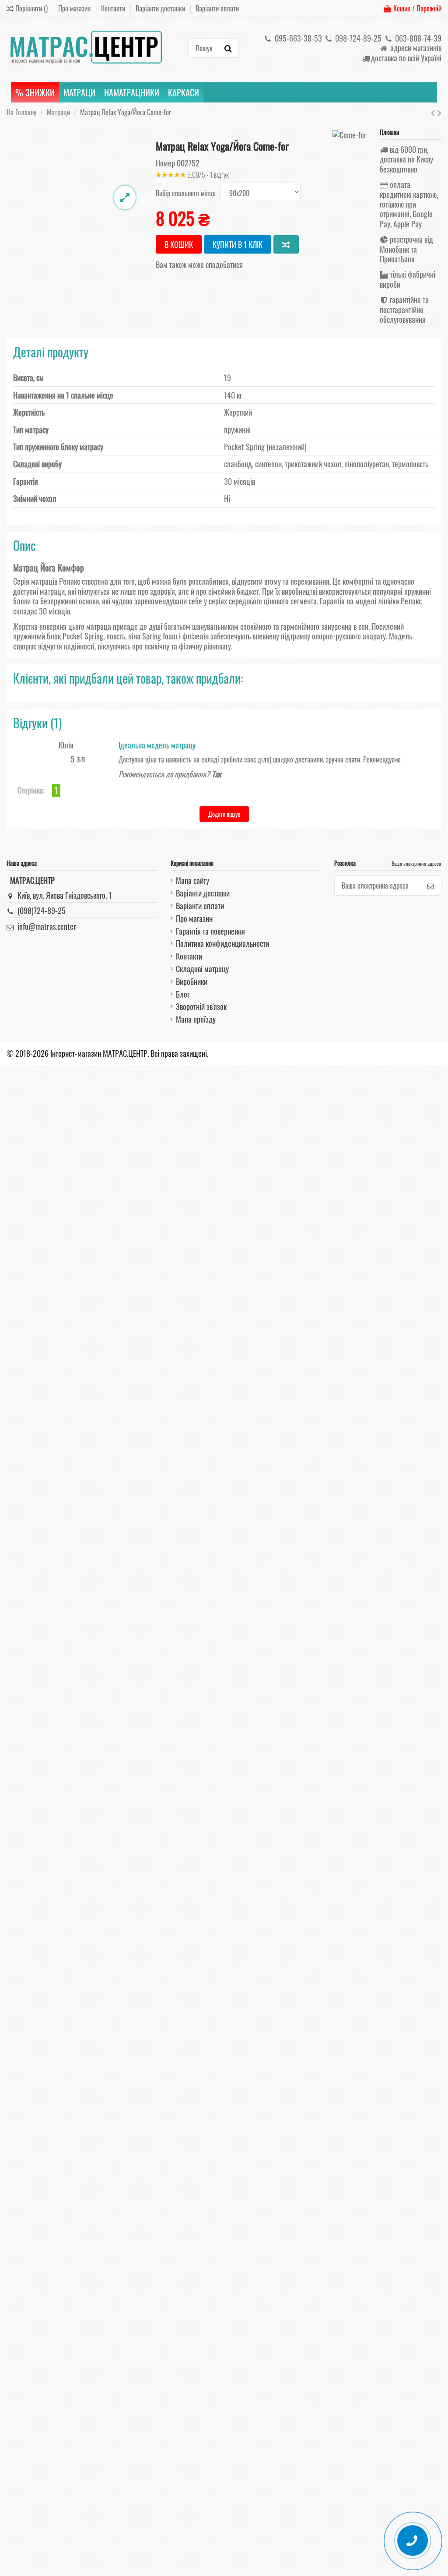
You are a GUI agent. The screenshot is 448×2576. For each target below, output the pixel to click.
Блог (183, 994)
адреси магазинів (415, 48)
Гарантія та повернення (210, 931)
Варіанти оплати (217, 8)
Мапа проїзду (196, 1019)
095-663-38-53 (297, 38)
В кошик (179, 244)
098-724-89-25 (357, 38)
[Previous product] (434, 112)
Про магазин (75, 8)
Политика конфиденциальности (222, 943)
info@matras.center (47, 926)
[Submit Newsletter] (430, 885)
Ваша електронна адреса (416, 863)
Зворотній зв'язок (201, 1006)
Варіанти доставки (161, 8)
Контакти (114, 8)
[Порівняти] (286, 244)
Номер (165, 163)
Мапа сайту (192, 880)
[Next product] (439, 112)
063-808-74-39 (417, 38)
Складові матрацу (202, 969)
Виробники (192, 981)
